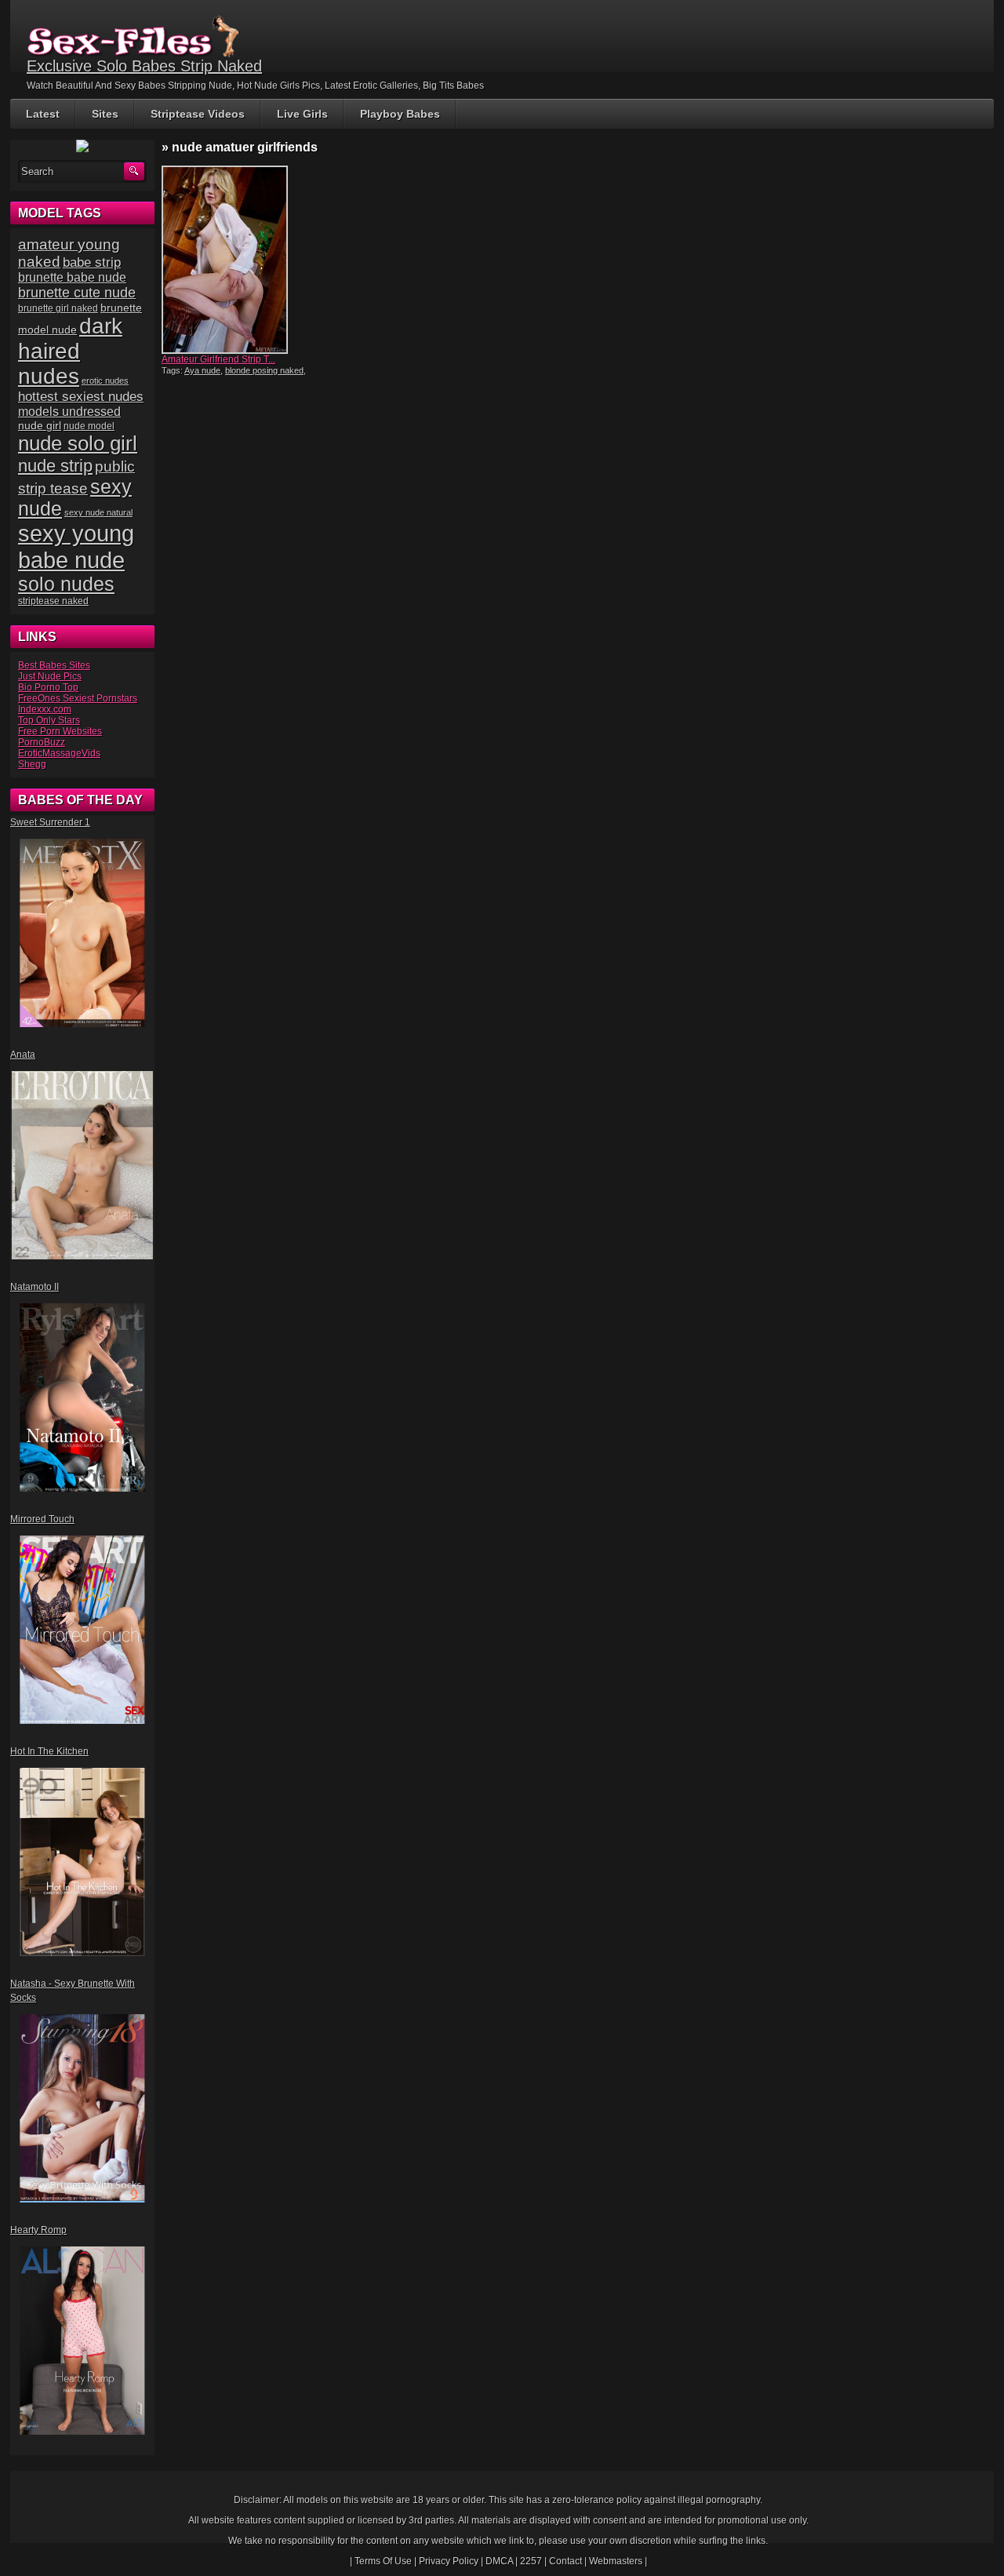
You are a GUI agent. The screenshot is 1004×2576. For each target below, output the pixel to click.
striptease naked (53, 601)
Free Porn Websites (60, 731)
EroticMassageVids (59, 753)
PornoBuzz (42, 742)
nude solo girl (78, 443)
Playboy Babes (400, 114)
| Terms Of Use (381, 2561)
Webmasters (616, 2561)
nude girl (40, 425)
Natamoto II (35, 1287)
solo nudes (66, 584)
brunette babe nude (72, 277)
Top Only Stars (49, 720)
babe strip (92, 262)
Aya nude (202, 370)
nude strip (55, 466)
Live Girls (302, 114)
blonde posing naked (264, 370)
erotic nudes (105, 381)
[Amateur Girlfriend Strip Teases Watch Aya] (234, 260)
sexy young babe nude (76, 547)
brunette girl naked (58, 308)
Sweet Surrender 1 (50, 822)
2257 (531, 2561)
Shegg (32, 764)
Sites (105, 114)
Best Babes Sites (54, 665)
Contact (566, 2561)
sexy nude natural (98, 512)
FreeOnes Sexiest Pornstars (78, 698)
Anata (23, 1055)
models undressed (69, 412)
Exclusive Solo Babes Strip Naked (144, 66)
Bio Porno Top (48, 687)
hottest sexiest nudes (81, 397)
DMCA (499, 2561)
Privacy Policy (449, 2561)
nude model (89, 426)
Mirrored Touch (42, 1519)
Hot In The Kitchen (49, 1751)
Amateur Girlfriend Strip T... (218, 359)
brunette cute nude (77, 293)
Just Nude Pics (50, 676)
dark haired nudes (70, 351)
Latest (43, 114)
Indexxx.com (45, 709)
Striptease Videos (198, 114)
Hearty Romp (38, 2230)
